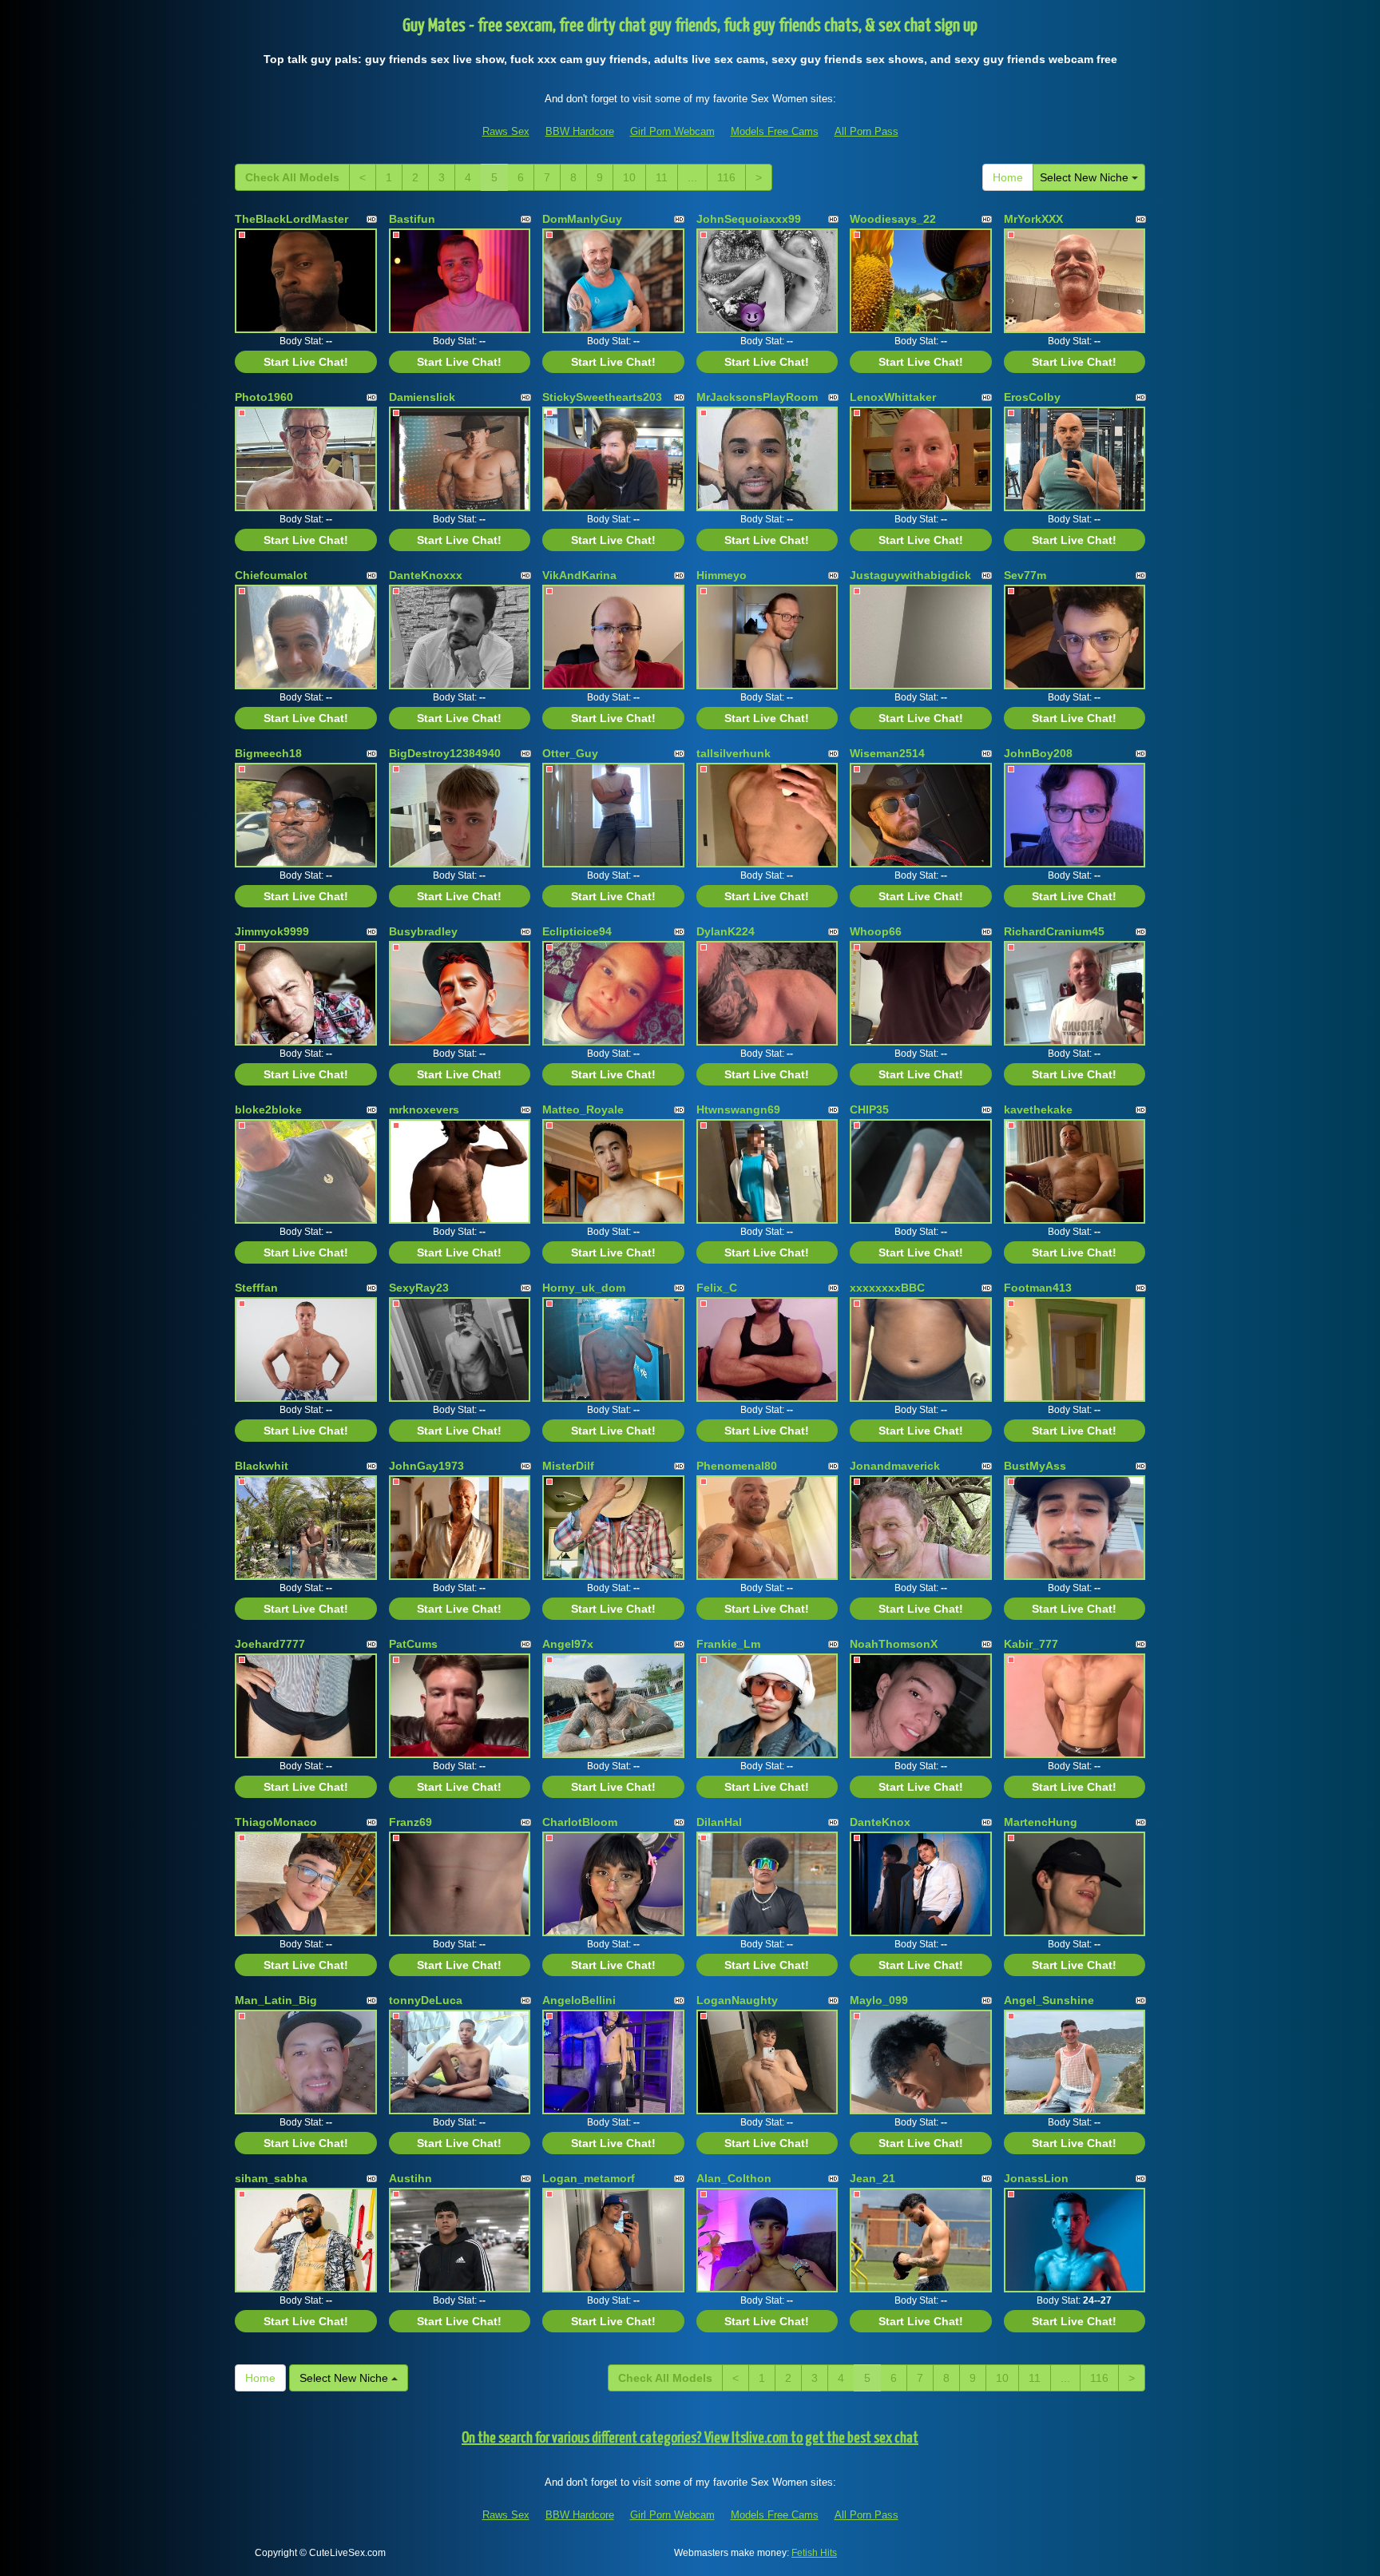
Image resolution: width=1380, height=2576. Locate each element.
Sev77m (1025, 575)
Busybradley (423, 931)
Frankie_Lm (728, 1644)
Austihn (410, 2178)
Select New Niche (1086, 177)
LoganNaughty (737, 2000)
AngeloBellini (579, 2000)
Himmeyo (722, 575)
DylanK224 (726, 931)
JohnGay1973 (426, 1466)
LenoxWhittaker (893, 397)
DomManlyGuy (582, 219)
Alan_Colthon (734, 2178)
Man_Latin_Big (276, 2000)
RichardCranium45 (1054, 931)
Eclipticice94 (577, 931)
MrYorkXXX (1033, 219)
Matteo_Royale (583, 1109)
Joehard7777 (270, 1644)
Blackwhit (262, 1466)
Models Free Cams (775, 131)
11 (662, 177)
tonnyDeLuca (426, 2000)
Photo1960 (264, 397)
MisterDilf (568, 1466)
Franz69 (410, 1822)
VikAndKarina (579, 575)
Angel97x (568, 1644)
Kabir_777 (1031, 1644)
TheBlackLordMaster (291, 219)
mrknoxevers (424, 1109)
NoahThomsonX (894, 1644)
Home (1008, 177)
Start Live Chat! (306, 362)
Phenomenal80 (737, 1466)
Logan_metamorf (589, 2178)
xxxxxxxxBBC (887, 1288)
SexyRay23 (419, 1288)
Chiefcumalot (271, 575)
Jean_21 (872, 2178)
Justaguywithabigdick (910, 575)
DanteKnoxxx (426, 575)
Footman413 (1038, 1288)
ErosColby (1032, 397)
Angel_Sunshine (1049, 2000)
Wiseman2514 (887, 753)
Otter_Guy (570, 753)
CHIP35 (869, 1109)
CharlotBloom (580, 1822)
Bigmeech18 (268, 753)
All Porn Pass (866, 131)
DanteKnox (880, 1822)
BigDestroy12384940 (445, 753)
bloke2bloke (268, 1109)
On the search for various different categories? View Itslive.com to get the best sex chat (690, 2438)
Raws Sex (506, 131)
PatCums (413, 1644)
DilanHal (719, 1822)
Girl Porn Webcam (672, 131)
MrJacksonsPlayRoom (757, 397)
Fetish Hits (814, 2553)
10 (629, 177)
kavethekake (1038, 1109)
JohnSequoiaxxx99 (749, 219)
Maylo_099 (879, 2000)
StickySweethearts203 (602, 397)
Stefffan (256, 1288)
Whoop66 (876, 931)
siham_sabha (271, 2178)
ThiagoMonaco (276, 1822)
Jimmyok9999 (272, 931)
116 (726, 177)
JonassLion (1036, 2178)
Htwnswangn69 (738, 1109)
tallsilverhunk (734, 753)
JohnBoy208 (1038, 753)
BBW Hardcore (580, 131)
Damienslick (422, 397)
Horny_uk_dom (584, 1288)
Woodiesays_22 (893, 219)
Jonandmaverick (895, 1466)
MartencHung (1041, 1822)
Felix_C (717, 1288)
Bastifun (412, 219)
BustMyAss (1035, 1466)
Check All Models (292, 177)
